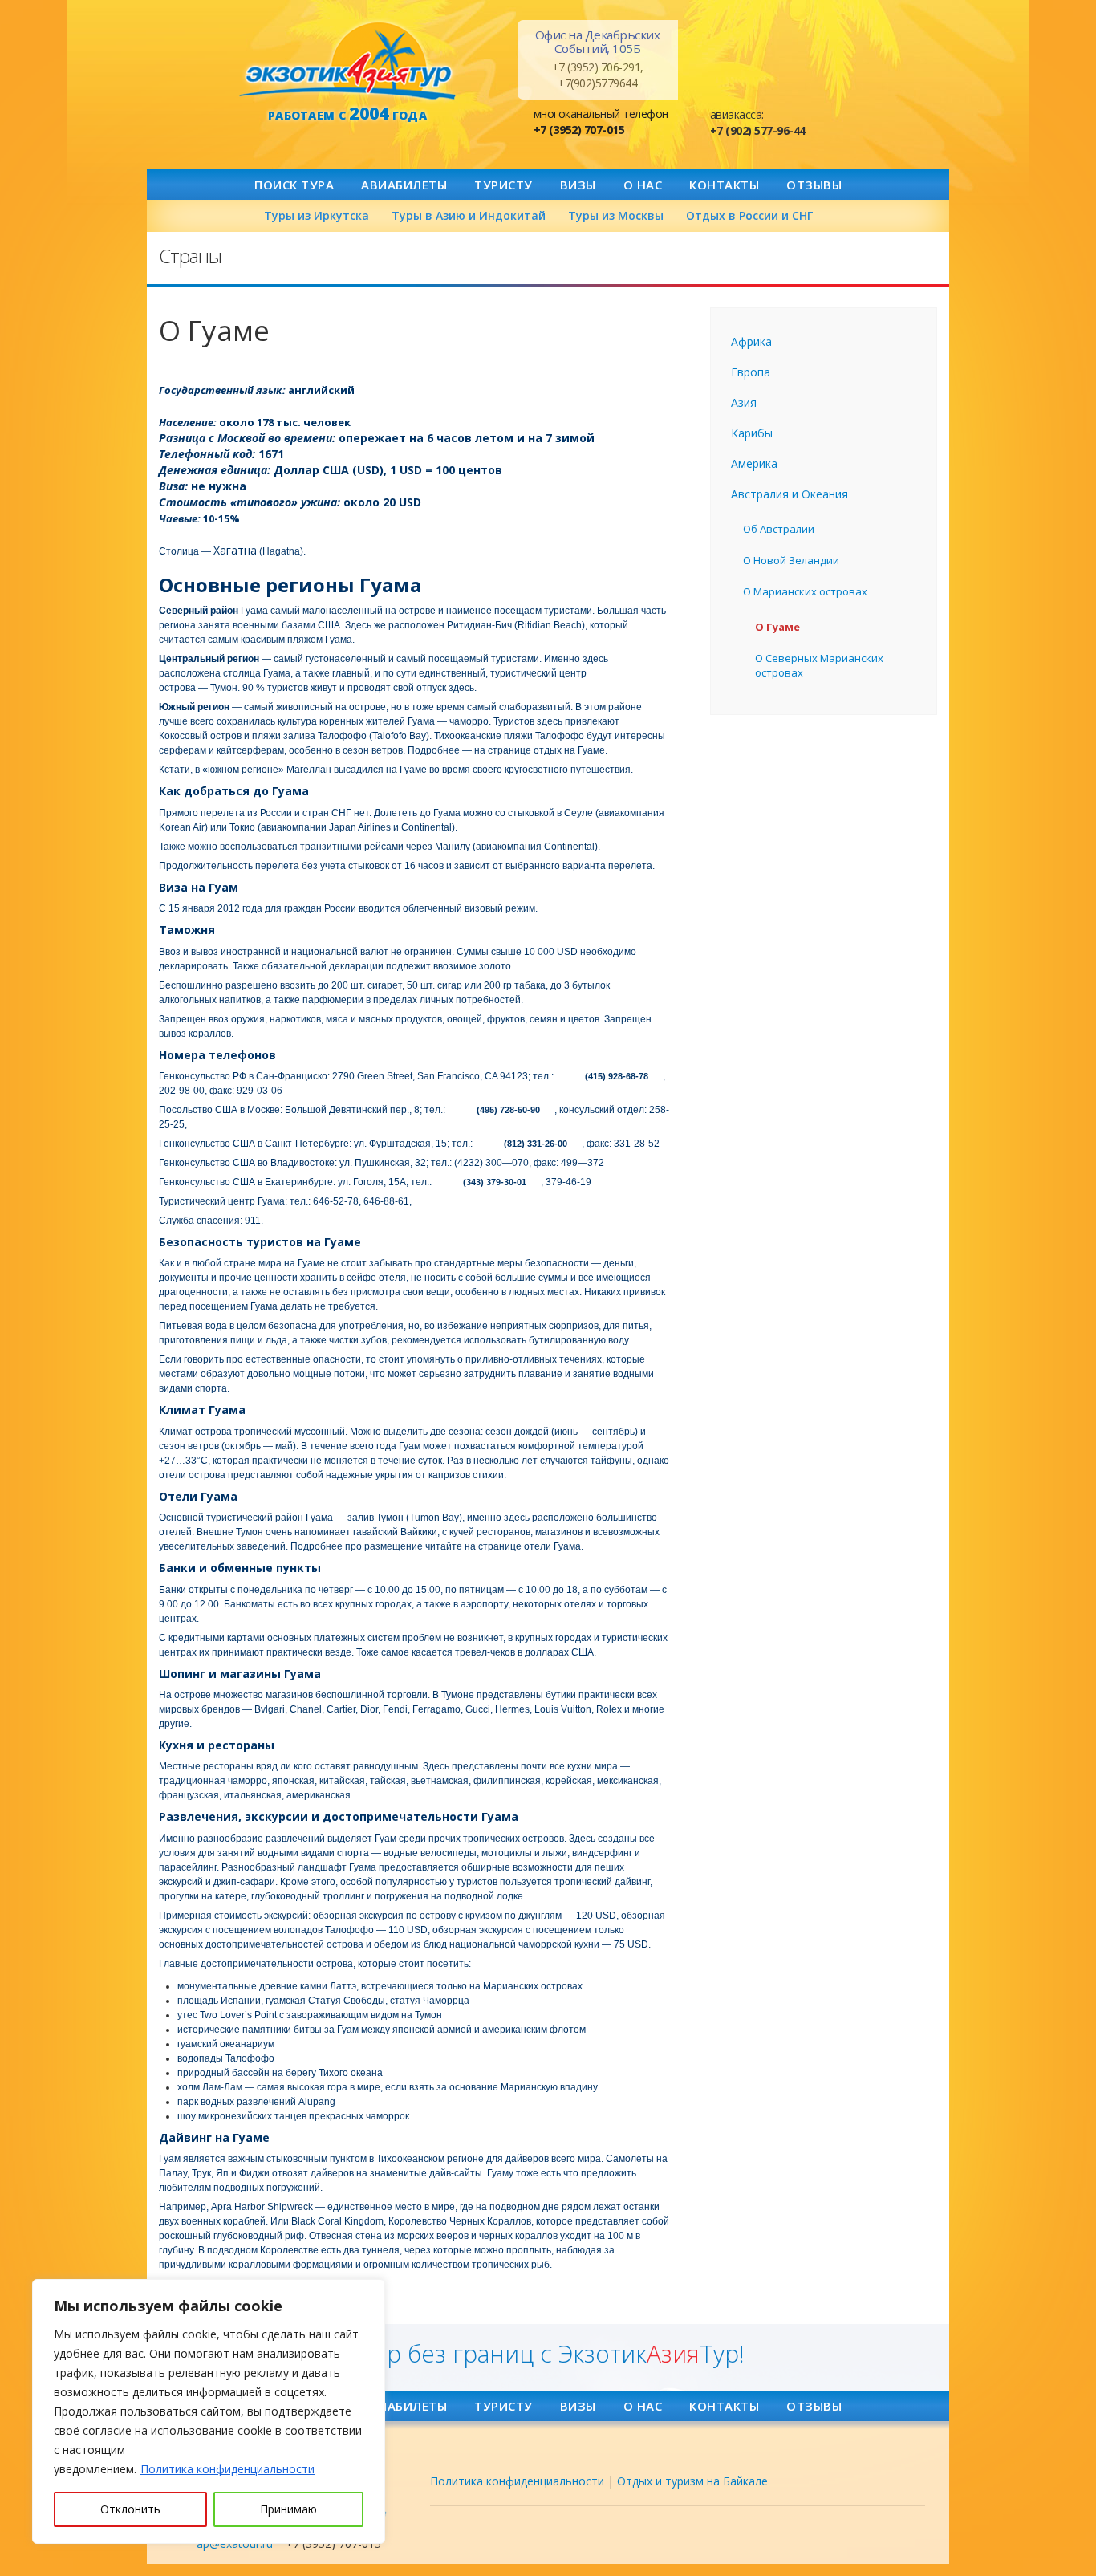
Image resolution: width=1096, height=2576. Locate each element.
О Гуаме (777, 627)
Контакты (724, 185)
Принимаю (288, 2509)
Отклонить (130, 2509)
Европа (751, 372)
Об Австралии (779, 529)
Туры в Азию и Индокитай (469, 215)
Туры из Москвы (616, 215)
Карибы (752, 433)
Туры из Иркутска (317, 215)
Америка (754, 463)
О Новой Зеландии (791, 560)
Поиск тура (294, 185)
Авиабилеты (404, 185)
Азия (744, 402)
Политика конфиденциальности (227, 2469)
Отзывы (814, 185)
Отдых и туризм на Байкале (692, 2481)
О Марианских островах (805, 591)
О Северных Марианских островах (819, 665)
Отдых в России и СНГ (749, 215)
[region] (209, 2411)
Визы (578, 185)
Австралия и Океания (790, 494)
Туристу (503, 185)
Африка (751, 341)
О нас (643, 185)
